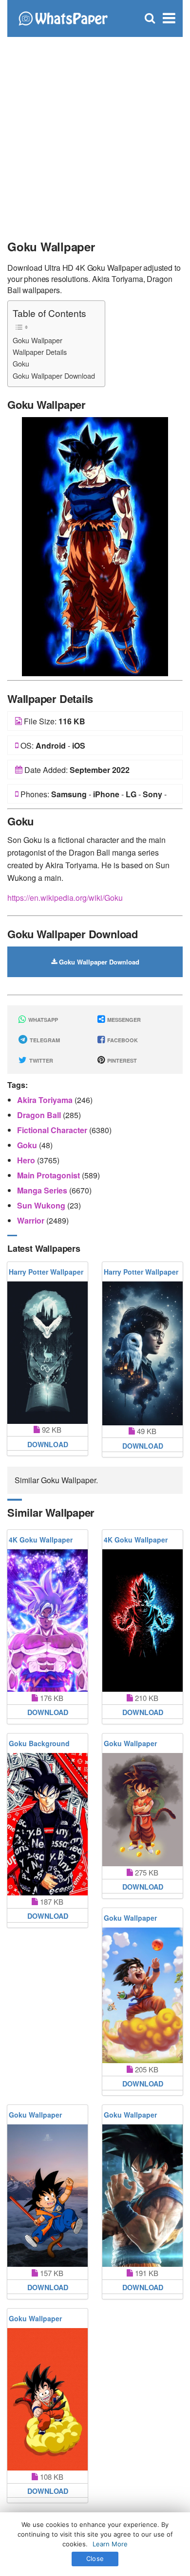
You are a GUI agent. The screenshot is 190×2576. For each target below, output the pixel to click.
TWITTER (40, 1060)
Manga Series (43, 1190)
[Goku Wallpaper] (95, 546)
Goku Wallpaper (38, 340)
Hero (27, 1160)
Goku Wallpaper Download (54, 376)
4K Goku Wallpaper (41, 1540)
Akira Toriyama (46, 1100)
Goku (21, 363)
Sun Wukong (42, 1205)
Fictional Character (53, 1130)
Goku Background (39, 1743)
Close (95, 2558)
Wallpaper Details (40, 352)
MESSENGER (123, 1020)
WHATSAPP (42, 1020)
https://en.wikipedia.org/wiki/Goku (65, 898)
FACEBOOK (122, 1040)
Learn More (110, 2544)
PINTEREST (121, 1060)
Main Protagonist (49, 1175)
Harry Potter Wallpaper (46, 1272)
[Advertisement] (95, 134)
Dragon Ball (40, 1115)
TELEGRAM (44, 1040)
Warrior (32, 1220)
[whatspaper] (63, 17)
